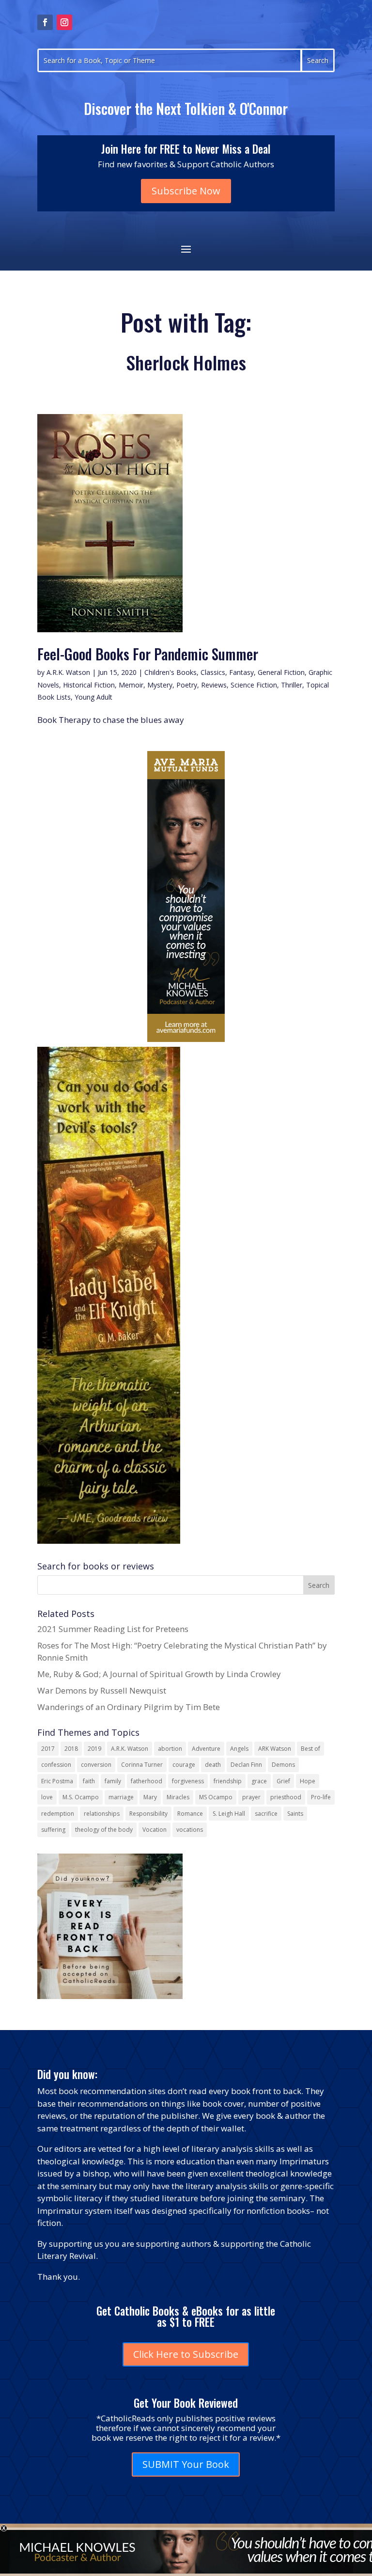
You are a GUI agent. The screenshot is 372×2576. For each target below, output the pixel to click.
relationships (102, 1814)
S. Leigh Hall (229, 1814)
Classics (213, 672)
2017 (48, 1749)
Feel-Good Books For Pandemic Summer (148, 654)
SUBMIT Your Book (186, 2464)
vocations (190, 1830)
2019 (94, 1749)
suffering (53, 1830)
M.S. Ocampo (81, 1797)
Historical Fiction (89, 685)
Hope (308, 1781)
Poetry (187, 685)
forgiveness (188, 1781)
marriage (121, 1797)
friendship (228, 1781)
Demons (283, 1765)
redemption (58, 1814)
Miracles (178, 1797)
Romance (190, 1814)
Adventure (206, 1749)
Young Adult (93, 697)
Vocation (155, 1830)
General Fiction (281, 672)
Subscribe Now (186, 191)
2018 (71, 1749)
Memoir (131, 685)
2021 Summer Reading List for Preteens (113, 1629)
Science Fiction (254, 685)
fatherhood (147, 1781)
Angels (239, 1749)
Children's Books (170, 672)
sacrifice (266, 1814)
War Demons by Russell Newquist (102, 1690)
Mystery (160, 685)
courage (184, 1765)
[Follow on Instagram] (64, 22)
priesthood (286, 1797)
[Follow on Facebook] (45, 22)
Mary (150, 1797)
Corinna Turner (142, 1765)
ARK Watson (275, 1749)
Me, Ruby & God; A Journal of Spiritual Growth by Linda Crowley (159, 1674)
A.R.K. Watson (68, 672)
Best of (310, 1749)
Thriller (292, 685)
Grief (283, 1781)
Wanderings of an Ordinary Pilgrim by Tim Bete (129, 1707)
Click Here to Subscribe (186, 2354)
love (47, 1797)
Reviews (214, 685)
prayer (251, 1797)
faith (89, 1781)
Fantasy (241, 672)
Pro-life (321, 1797)
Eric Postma (57, 1781)
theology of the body (104, 1830)
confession (56, 1765)
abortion (170, 1749)
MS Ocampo (216, 1797)
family (113, 1781)
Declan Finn (246, 1765)
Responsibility (148, 1814)
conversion (96, 1765)
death (213, 1765)
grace (259, 1781)
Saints (295, 1814)
